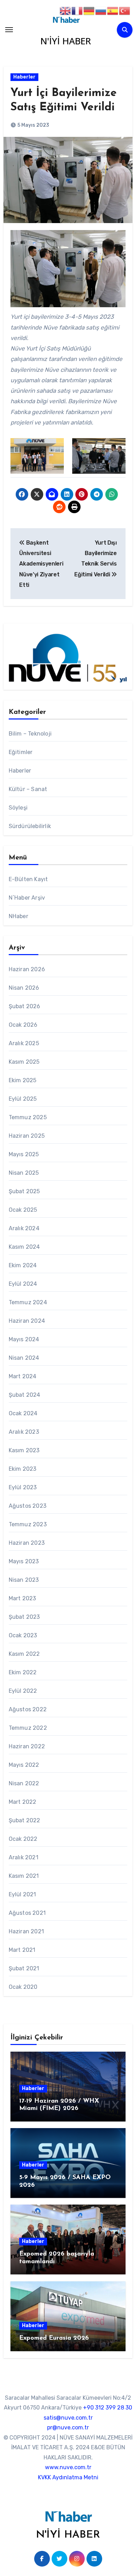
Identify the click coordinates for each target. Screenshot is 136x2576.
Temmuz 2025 (28, 1117)
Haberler (24, 77)
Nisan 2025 (24, 1173)
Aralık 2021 (24, 1857)
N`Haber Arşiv (27, 898)
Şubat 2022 (25, 1820)
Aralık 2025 (24, 1043)
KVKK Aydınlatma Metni (68, 2477)
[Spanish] (113, 10)
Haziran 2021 (26, 1931)
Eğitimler (21, 752)
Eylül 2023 (23, 1487)
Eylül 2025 (23, 1099)
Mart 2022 (23, 1802)
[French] (77, 10)
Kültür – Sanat (28, 789)
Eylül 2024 (23, 1284)
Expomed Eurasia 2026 (54, 2338)
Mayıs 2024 (24, 1339)
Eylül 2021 (22, 1894)
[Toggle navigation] (9, 30)
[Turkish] (125, 10)
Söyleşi (18, 808)
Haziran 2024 (27, 1321)
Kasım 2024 (24, 1247)
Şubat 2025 (24, 1191)
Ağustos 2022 (28, 1709)
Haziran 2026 (27, 969)
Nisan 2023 (24, 1580)
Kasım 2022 (24, 1654)
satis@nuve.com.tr (68, 2418)
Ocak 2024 (23, 1413)
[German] (89, 10)
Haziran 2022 (27, 1746)
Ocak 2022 (23, 1839)
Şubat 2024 (25, 1395)
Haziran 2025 (27, 1136)
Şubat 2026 (25, 1006)
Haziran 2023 (27, 1543)
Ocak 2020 (23, 1987)
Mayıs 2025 (24, 1154)
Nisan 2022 (24, 1783)
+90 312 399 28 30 (108, 2408)
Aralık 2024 (24, 1228)
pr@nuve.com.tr (68, 2427)
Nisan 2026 (24, 988)
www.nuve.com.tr (68, 2467)
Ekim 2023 (23, 1469)
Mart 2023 (22, 1598)
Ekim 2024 (23, 1265)
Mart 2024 (23, 1376)
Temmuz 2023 (28, 1524)
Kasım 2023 (24, 1450)
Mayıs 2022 (24, 1765)
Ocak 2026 (23, 1025)
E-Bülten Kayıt (28, 879)
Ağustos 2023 (28, 1506)
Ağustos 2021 (27, 1913)
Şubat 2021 (24, 1968)
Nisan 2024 (24, 1358)
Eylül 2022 (23, 1691)
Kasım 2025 (24, 1062)
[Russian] (101, 10)
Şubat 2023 (24, 1617)
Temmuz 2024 (28, 1302)
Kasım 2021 (24, 1876)
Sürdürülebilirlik (30, 826)
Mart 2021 (22, 1950)
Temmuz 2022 (28, 1728)
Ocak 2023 (23, 1635)
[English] (66, 10)
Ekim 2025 (23, 1080)
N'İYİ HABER (66, 41)
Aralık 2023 (24, 1432)
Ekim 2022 (23, 1672)
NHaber (18, 916)
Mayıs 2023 (24, 1561)
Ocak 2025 (23, 1210)
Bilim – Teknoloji (30, 734)
